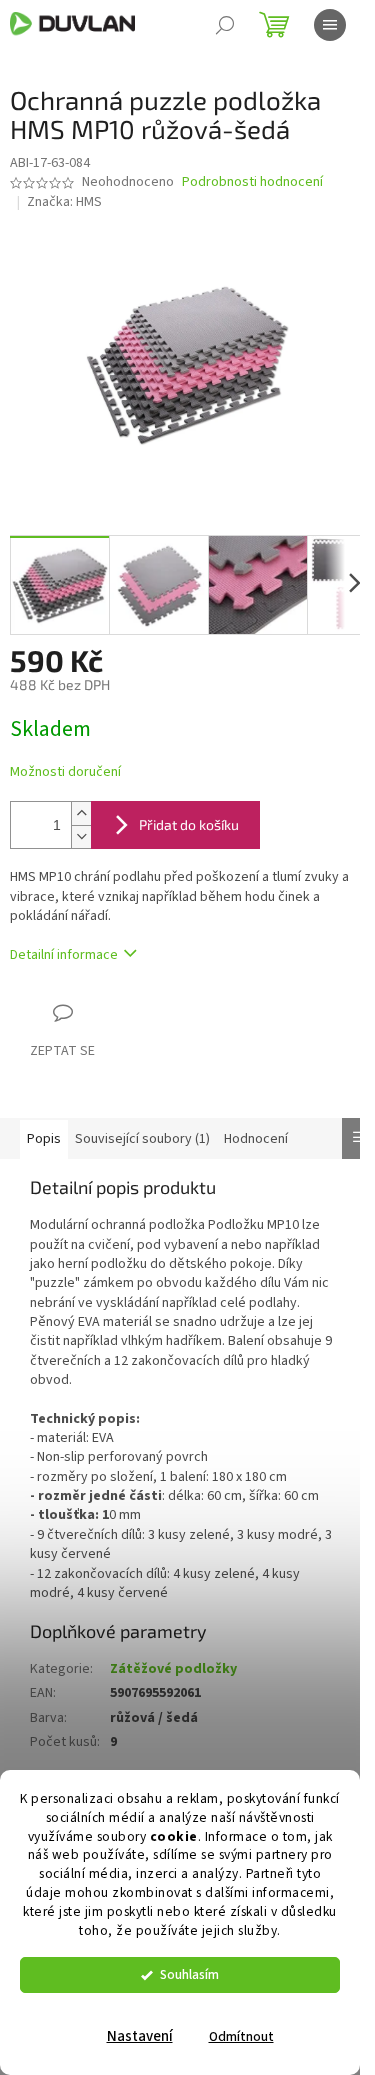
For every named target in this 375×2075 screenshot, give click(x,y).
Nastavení (140, 2036)
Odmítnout (241, 2036)
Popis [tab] (44, 1139)
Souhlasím (189, 1974)
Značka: (64, 202)
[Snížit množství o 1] (81, 836)
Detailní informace (64, 955)
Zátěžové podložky (173, 1669)
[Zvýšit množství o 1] (81, 813)
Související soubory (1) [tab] (142, 1139)
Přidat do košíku (189, 824)
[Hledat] (225, 25)
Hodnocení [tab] (256, 1139)
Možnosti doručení (65, 772)
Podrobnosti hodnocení (252, 182)
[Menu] (330, 25)
